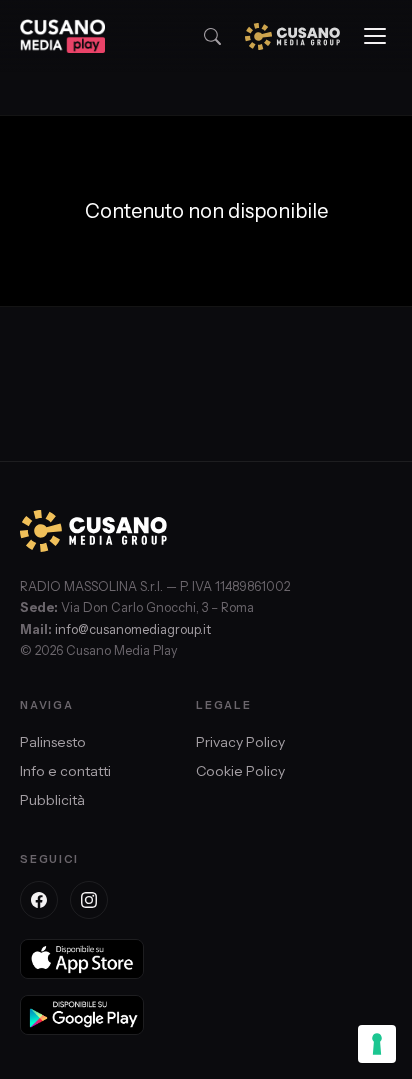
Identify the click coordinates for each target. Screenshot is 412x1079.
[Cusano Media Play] (62, 36)
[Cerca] (212, 36)
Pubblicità (52, 800)
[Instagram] (89, 900)
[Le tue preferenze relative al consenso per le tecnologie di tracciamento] (377, 1044)
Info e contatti (65, 771)
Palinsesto (53, 742)
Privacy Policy (240, 742)
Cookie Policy (240, 771)
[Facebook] (39, 900)
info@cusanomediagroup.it (133, 629)
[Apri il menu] (375, 36)
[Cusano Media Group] (292, 36)
